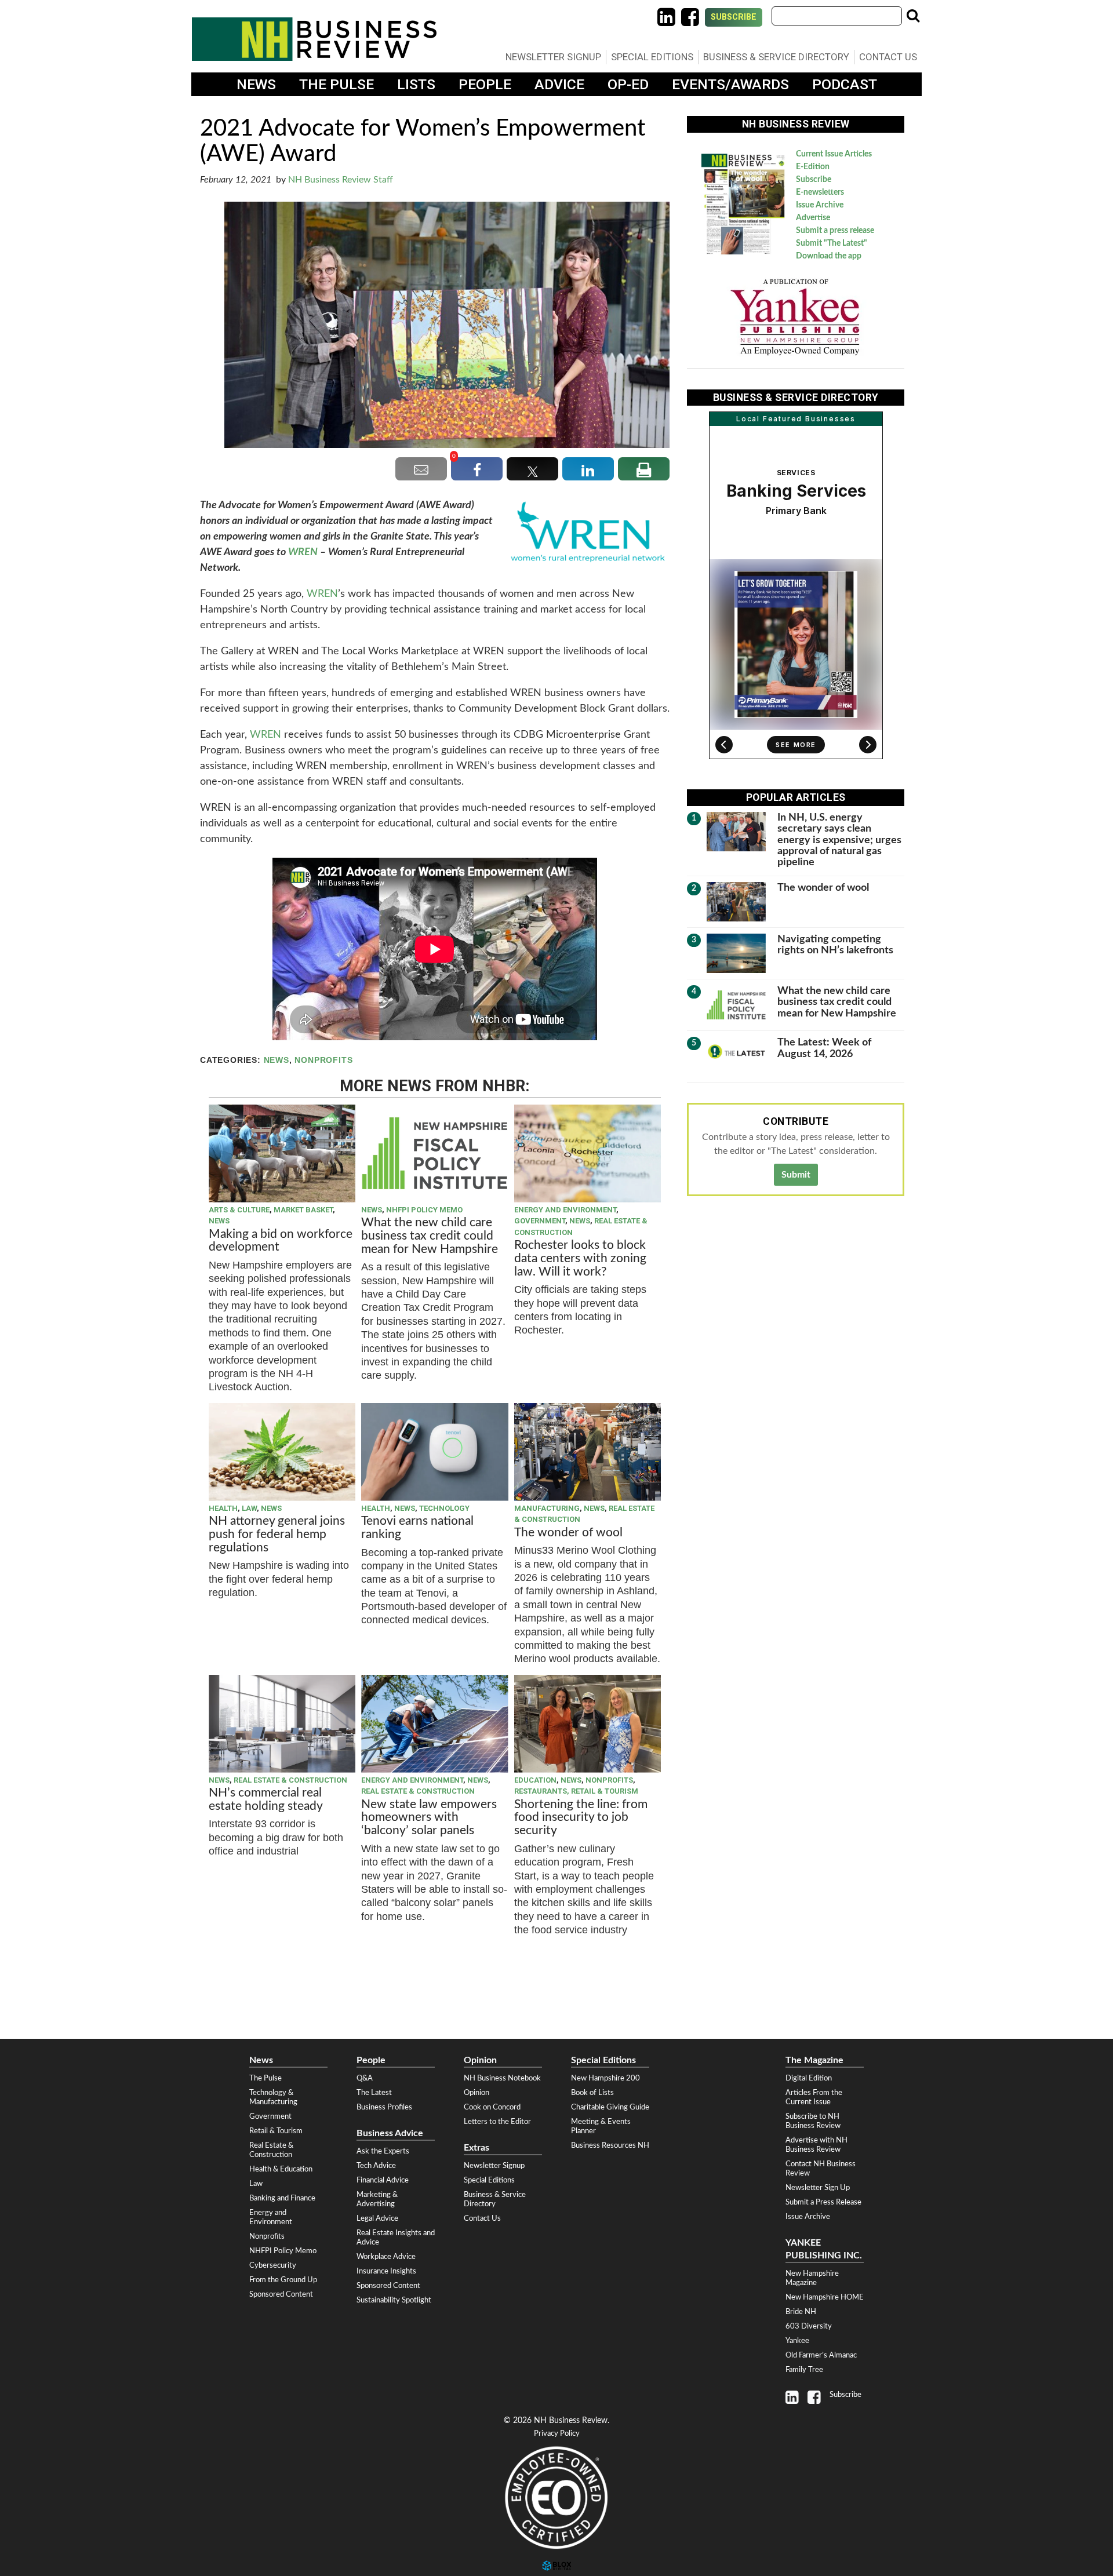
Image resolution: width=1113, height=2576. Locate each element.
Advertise (813, 218)
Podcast (845, 84)
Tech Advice (376, 2166)
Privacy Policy (557, 2434)
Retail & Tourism (276, 2131)
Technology (444, 1508)
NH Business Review (314, 39)
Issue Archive (820, 205)
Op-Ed (628, 84)
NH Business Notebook (502, 2078)
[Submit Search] (913, 16)
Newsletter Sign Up (818, 2188)
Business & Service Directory (776, 57)
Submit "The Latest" (832, 243)
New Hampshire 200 (605, 2078)
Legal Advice (377, 2218)
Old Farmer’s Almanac (821, 2355)
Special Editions (652, 57)
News (256, 84)
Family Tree (804, 2370)
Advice (559, 84)
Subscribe (734, 17)
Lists (416, 84)
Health (223, 1508)
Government (540, 1221)
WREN (303, 552)
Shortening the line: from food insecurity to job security (581, 1818)
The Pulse (337, 84)
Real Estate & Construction (290, 1780)
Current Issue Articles (834, 154)
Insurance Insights (386, 2271)
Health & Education (281, 2169)
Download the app (829, 256)
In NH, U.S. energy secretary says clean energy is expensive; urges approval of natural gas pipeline (839, 840)
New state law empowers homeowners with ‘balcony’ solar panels (429, 1818)
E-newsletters (820, 192)
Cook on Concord (492, 2107)
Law (249, 1508)
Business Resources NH (610, 2145)
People (485, 84)
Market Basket (303, 1210)
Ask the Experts (383, 2151)
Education (535, 1780)
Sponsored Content (281, 2294)
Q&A (365, 2078)
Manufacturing (547, 1508)
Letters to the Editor (497, 2122)
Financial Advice (383, 2180)
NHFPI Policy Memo (424, 1210)
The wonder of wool (568, 1533)
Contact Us (888, 57)
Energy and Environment (565, 1210)
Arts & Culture (239, 1210)
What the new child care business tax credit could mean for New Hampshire (430, 1236)
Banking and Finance (282, 2198)
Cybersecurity (273, 2265)
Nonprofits (323, 1060)
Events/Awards (730, 84)
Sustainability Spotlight (394, 2300)
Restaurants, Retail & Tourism (576, 1791)
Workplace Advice (386, 2257)
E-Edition (813, 167)
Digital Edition (809, 2078)
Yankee (797, 2341)
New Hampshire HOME (825, 2297)
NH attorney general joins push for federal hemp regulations (277, 1534)
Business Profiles (384, 2107)
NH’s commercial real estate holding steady (266, 1799)
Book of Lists (592, 2093)
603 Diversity (809, 2326)
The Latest (374, 2093)
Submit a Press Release (823, 2202)
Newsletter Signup (553, 57)
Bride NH (801, 2312)
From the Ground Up (283, 2280)
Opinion (477, 2093)
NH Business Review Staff (341, 180)
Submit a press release (835, 231)
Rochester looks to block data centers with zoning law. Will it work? (580, 1258)
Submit (796, 1175)
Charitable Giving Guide (610, 2107)
